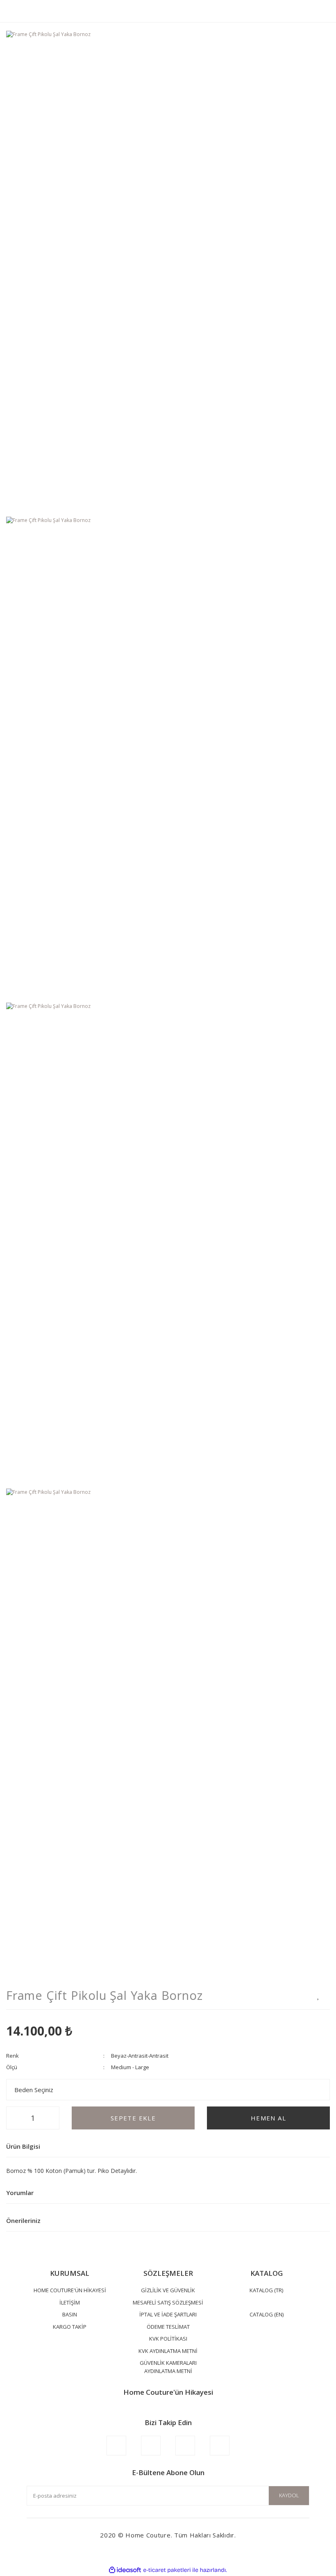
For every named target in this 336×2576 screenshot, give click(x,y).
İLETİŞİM (70, 2302)
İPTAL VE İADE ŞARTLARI (168, 2314)
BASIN (70, 2314)
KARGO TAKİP (70, 2327)
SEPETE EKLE (133, 2118)
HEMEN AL (268, 2118)
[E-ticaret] (167, 2570)
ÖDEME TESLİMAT (168, 2327)
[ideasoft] (125, 2570)
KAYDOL (289, 2495)
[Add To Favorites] (319, 1996)
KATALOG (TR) (266, 2290)
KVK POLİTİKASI (168, 2339)
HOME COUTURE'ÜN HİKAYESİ (70, 2290)
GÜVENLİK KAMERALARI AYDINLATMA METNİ (168, 2367)
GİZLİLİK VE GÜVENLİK (168, 2290)
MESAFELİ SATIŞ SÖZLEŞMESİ (168, 2302)
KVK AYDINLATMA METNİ (168, 2351)
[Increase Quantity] (51, 2118)
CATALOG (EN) (267, 2314)
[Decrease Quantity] (15, 2118)
